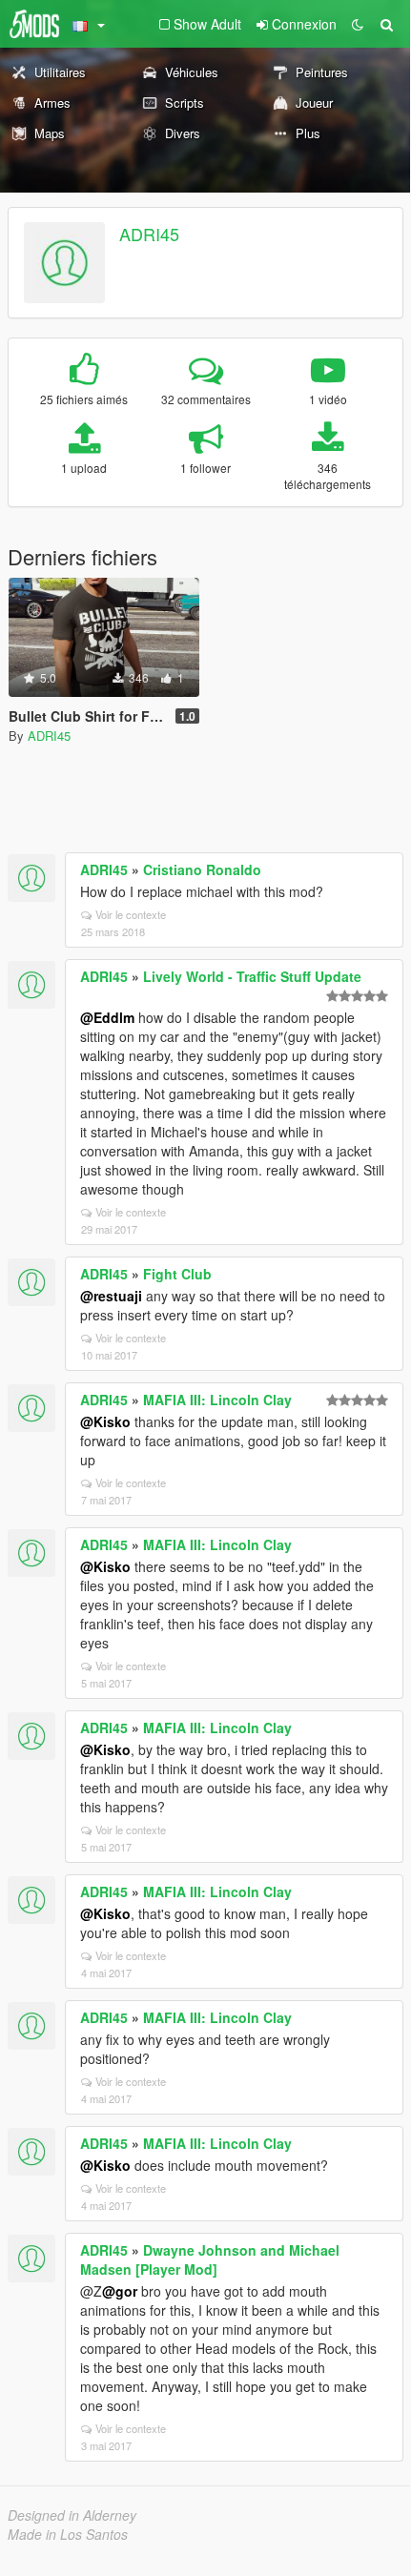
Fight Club (177, 1274)
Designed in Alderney (72, 2515)
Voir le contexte (131, 914)
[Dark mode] (358, 24)
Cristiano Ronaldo (202, 869)
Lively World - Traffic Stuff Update (252, 976)
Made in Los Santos (68, 2534)
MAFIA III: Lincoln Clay (217, 1400)
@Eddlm (107, 1017)
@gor (120, 2291)
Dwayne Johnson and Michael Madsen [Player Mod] (210, 2259)
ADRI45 (149, 234)
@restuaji (111, 1296)
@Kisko (105, 1421)
